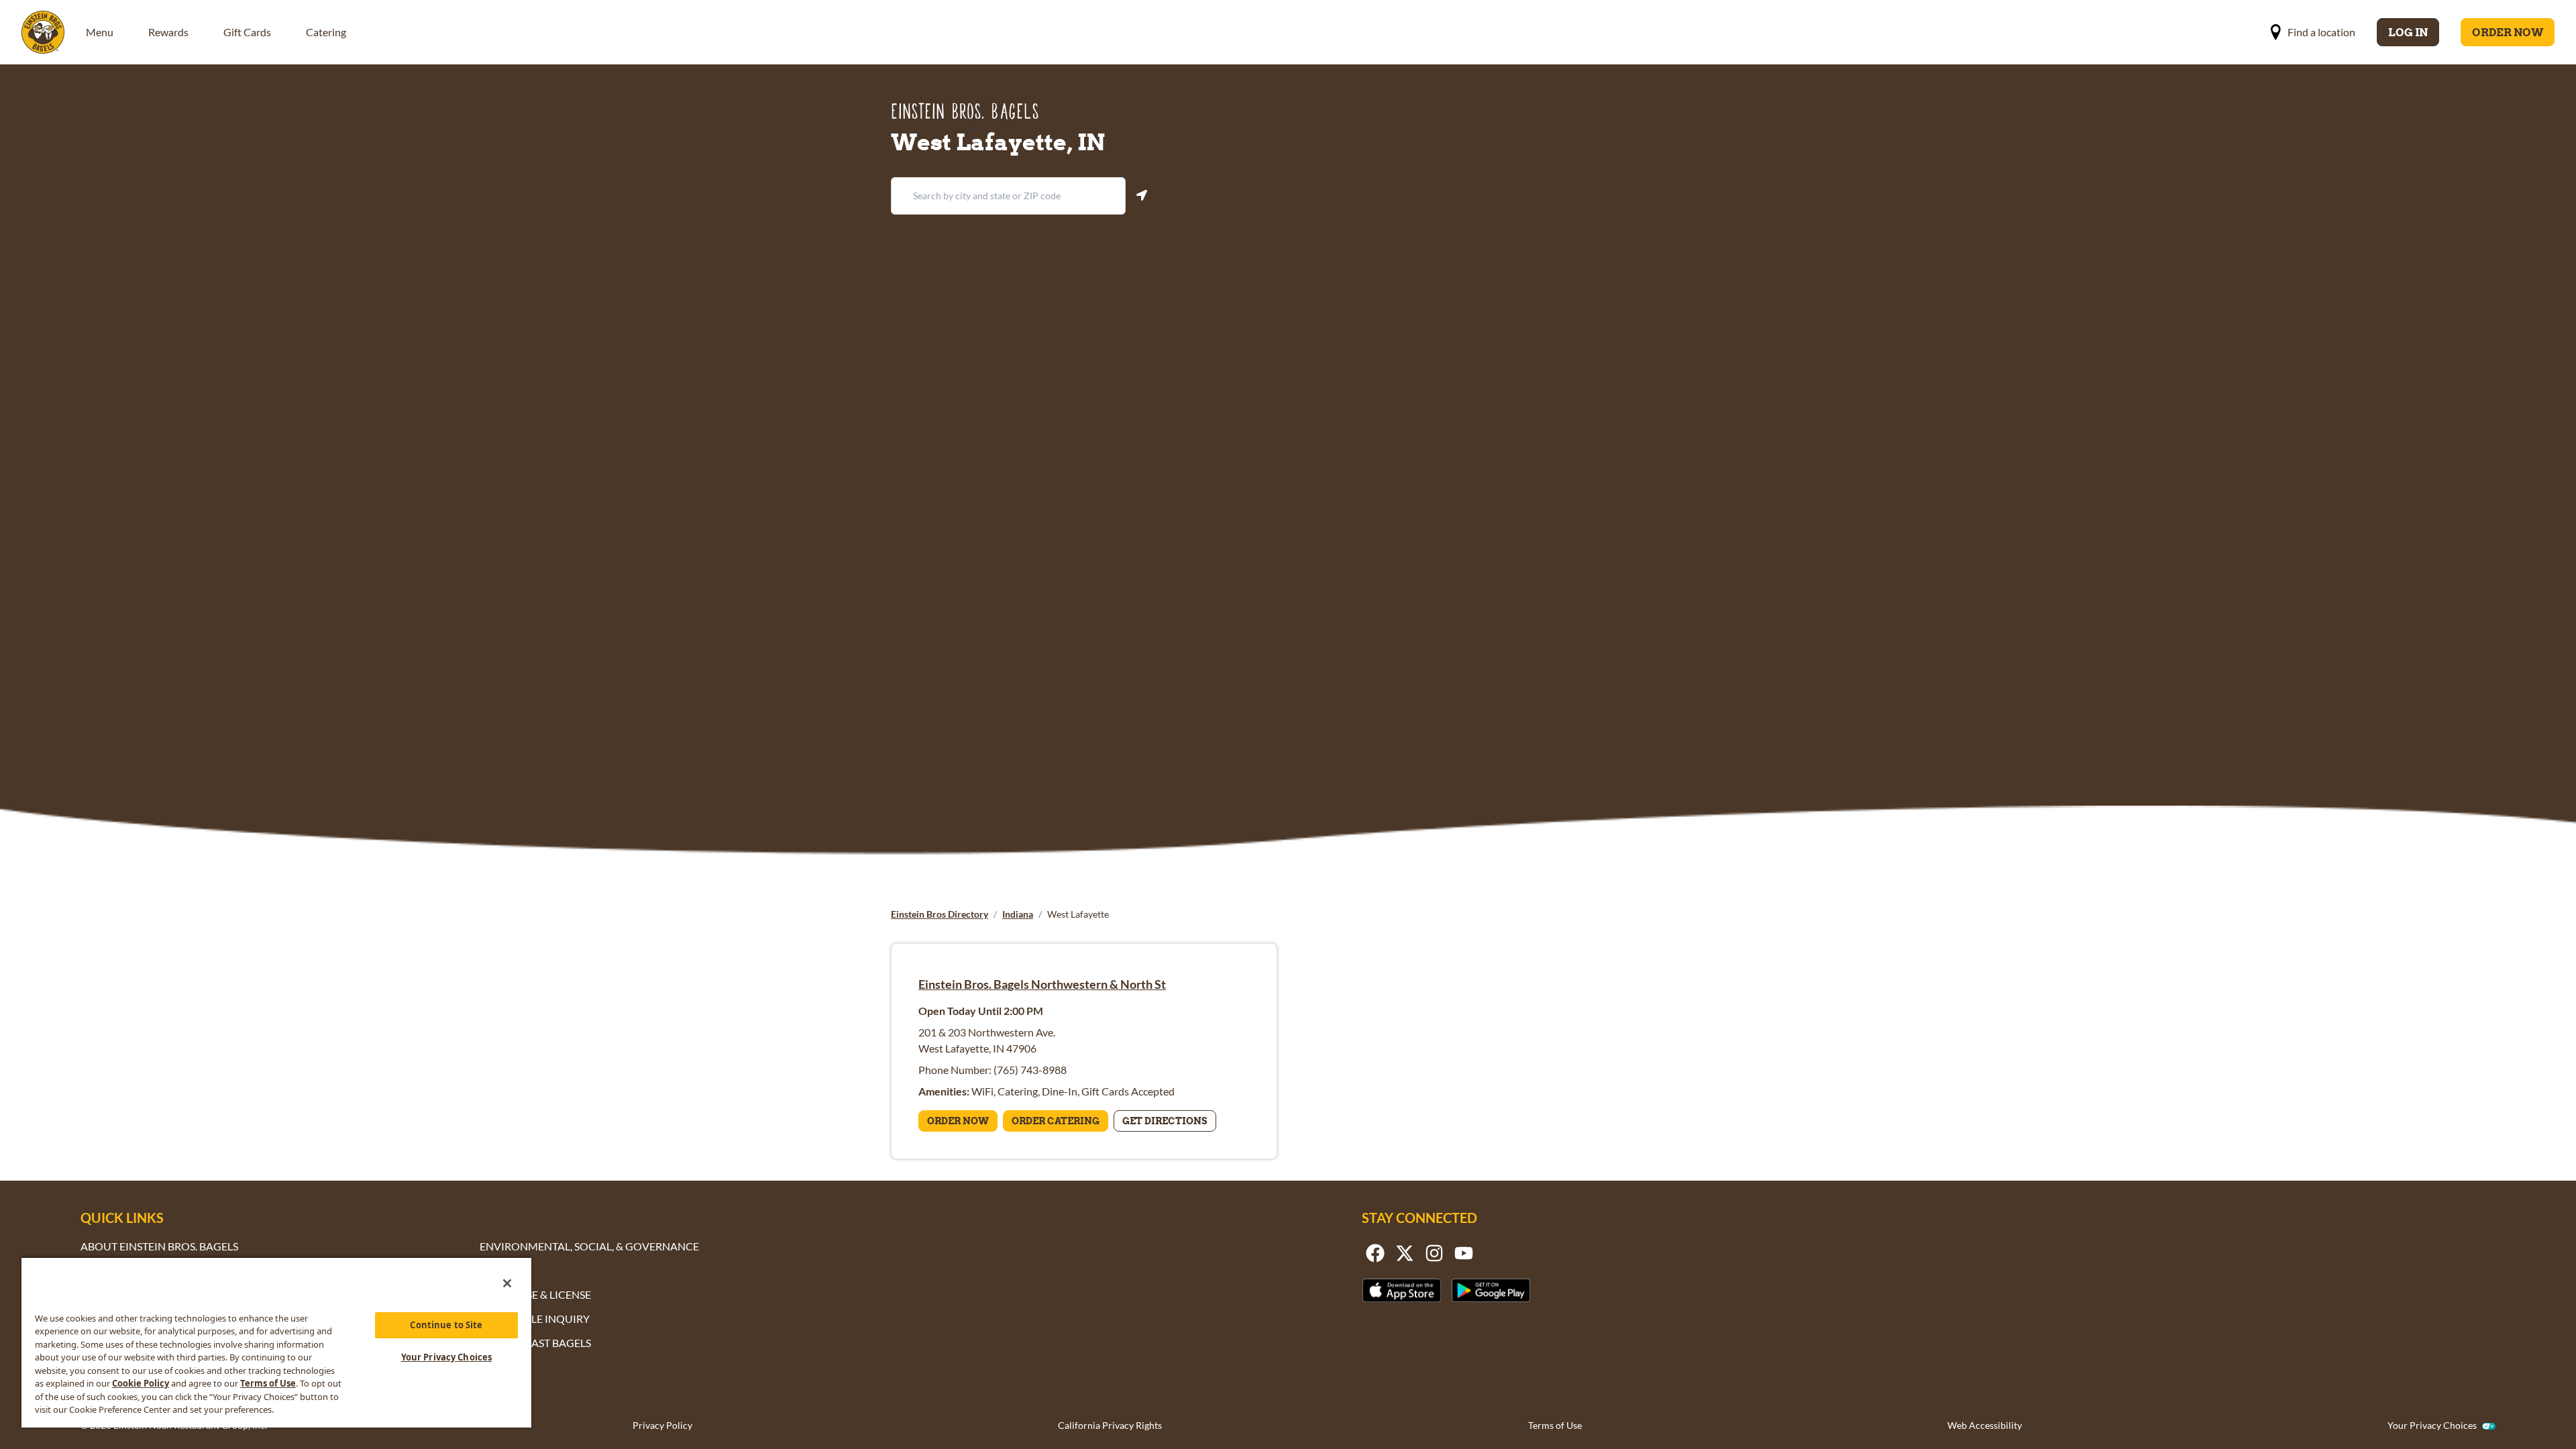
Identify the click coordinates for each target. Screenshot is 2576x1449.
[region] (276, 1342)
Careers (502, 1270)
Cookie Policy (141, 1383)
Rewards (168, 32)
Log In (2408, 32)
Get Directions (1165, 1121)
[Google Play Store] (1491, 1290)
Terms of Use (1555, 1425)
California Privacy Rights (1110, 1425)
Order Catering (1056, 1121)
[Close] (507, 1283)
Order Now (2508, 32)
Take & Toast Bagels (535, 1343)
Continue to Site (446, 1325)
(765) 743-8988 (1030, 1070)
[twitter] (1405, 1253)
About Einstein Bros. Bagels (159, 1246)
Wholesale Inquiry (535, 1319)
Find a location (2321, 32)
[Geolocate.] (1142, 195)
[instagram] (1434, 1253)
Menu (100, 32)
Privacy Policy (662, 1425)
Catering (326, 32)
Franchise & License (535, 1294)
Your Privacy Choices (2432, 1426)
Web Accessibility (1985, 1425)
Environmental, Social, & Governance (589, 1246)
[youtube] (1464, 1253)
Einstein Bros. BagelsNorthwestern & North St (1042, 984)
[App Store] (1402, 1290)
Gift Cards (247, 32)
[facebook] (1375, 1253)
